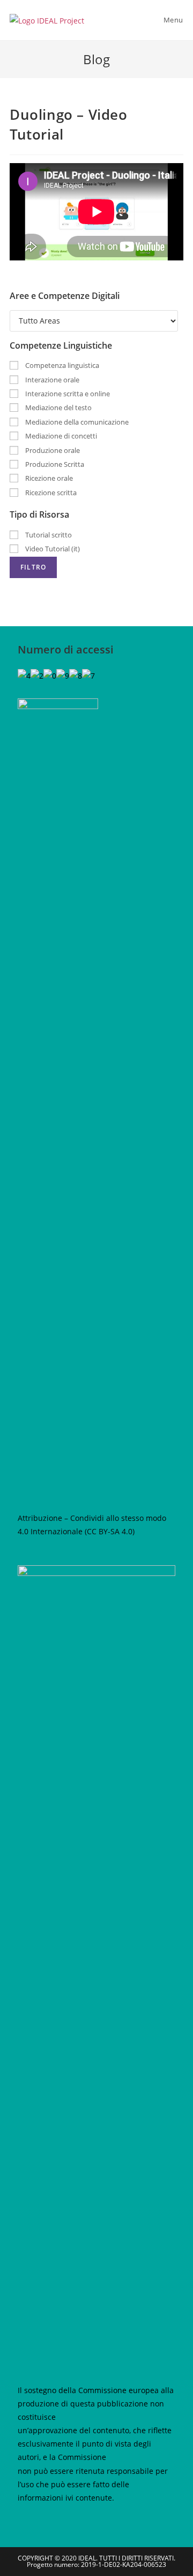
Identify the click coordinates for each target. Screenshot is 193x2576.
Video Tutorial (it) (52, 549)
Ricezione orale (48, 478)
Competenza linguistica (61, 365)
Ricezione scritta (50, 493)
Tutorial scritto (48, 535)
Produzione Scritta (54, 464)
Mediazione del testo (58, 407)
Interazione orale (51, 380)
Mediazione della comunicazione (76, 422)
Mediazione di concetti (60, 436)
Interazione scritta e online (67, 394)
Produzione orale (52, 450)
